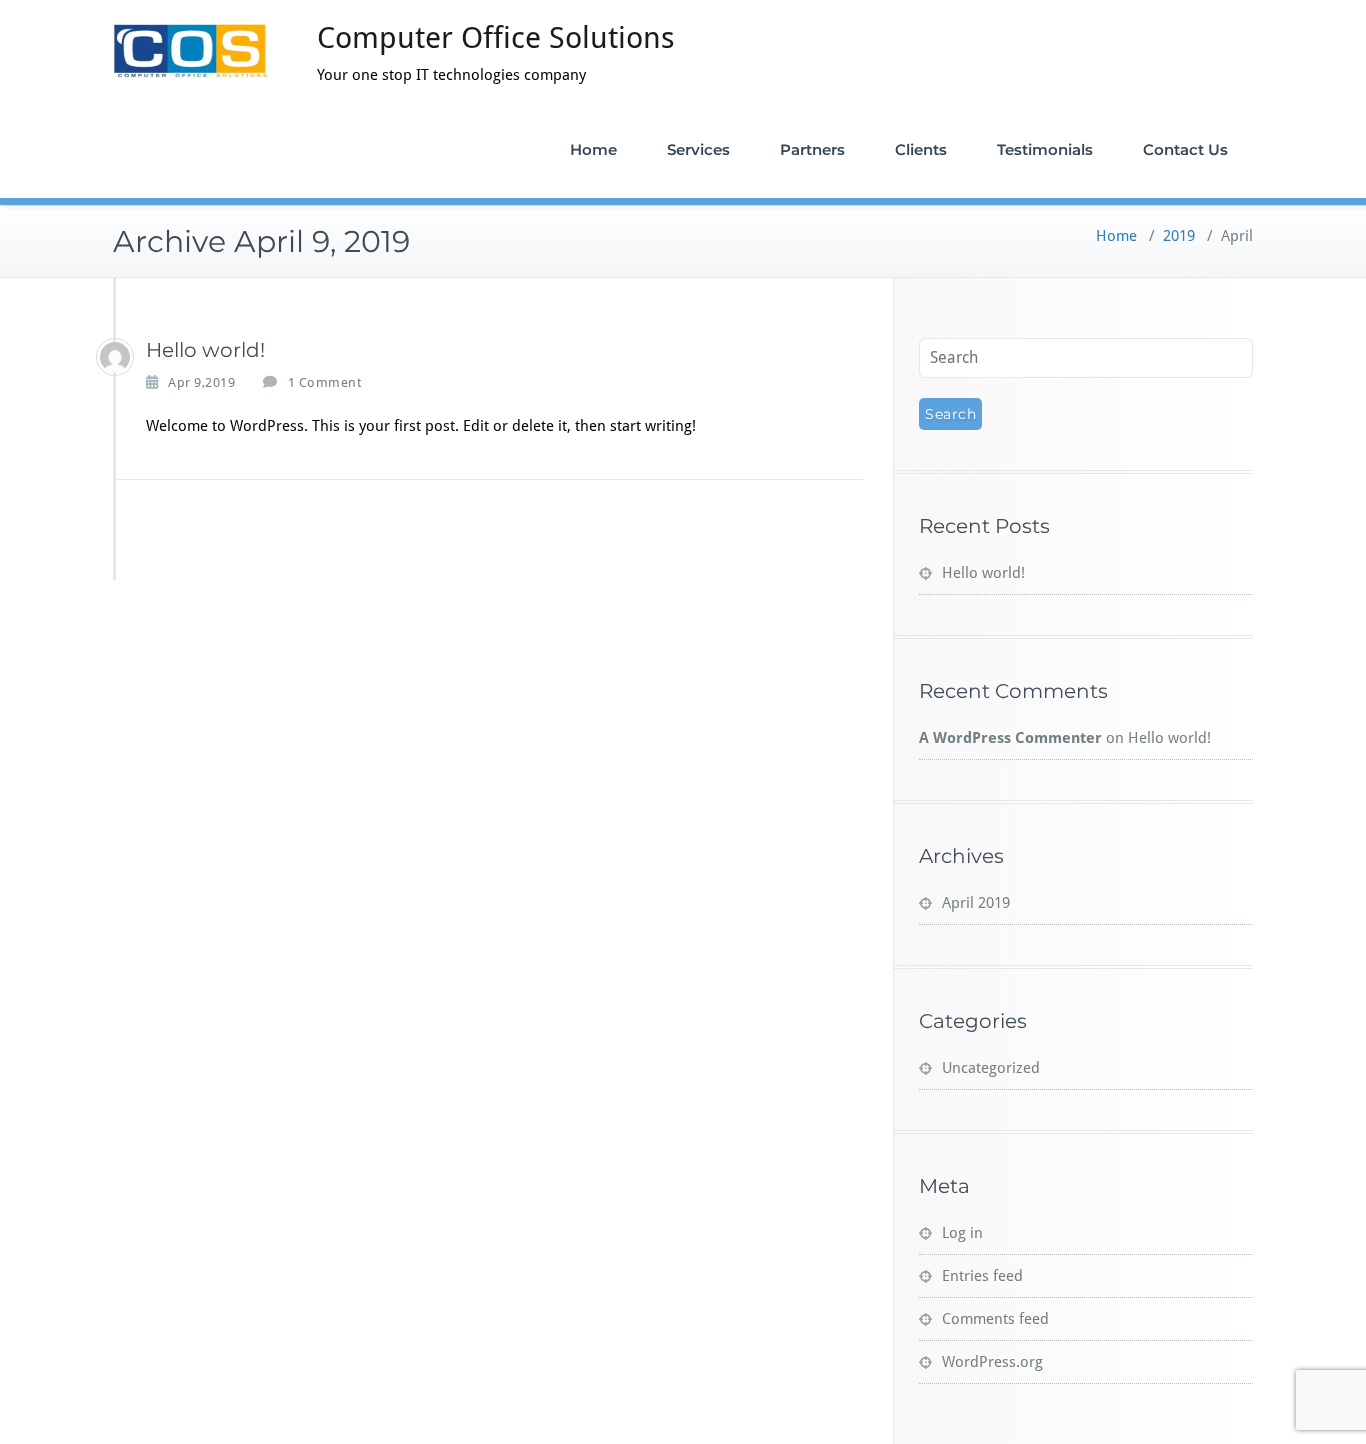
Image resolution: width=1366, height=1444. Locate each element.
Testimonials (1045, 149)
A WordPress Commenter (1010, 738)
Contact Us (1185, 149)
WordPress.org (992, 1362)
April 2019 (976, 903)
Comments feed (995, 1319)
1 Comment (325, 383)
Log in (962, 1233)
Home (593, 149)
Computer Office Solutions (496, 37)
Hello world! (205, 350)
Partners (812, 149)
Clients (921, 149)
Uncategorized (991, 1068)
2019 (1179, 236)
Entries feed (982, 1276)
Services (698, 149)
